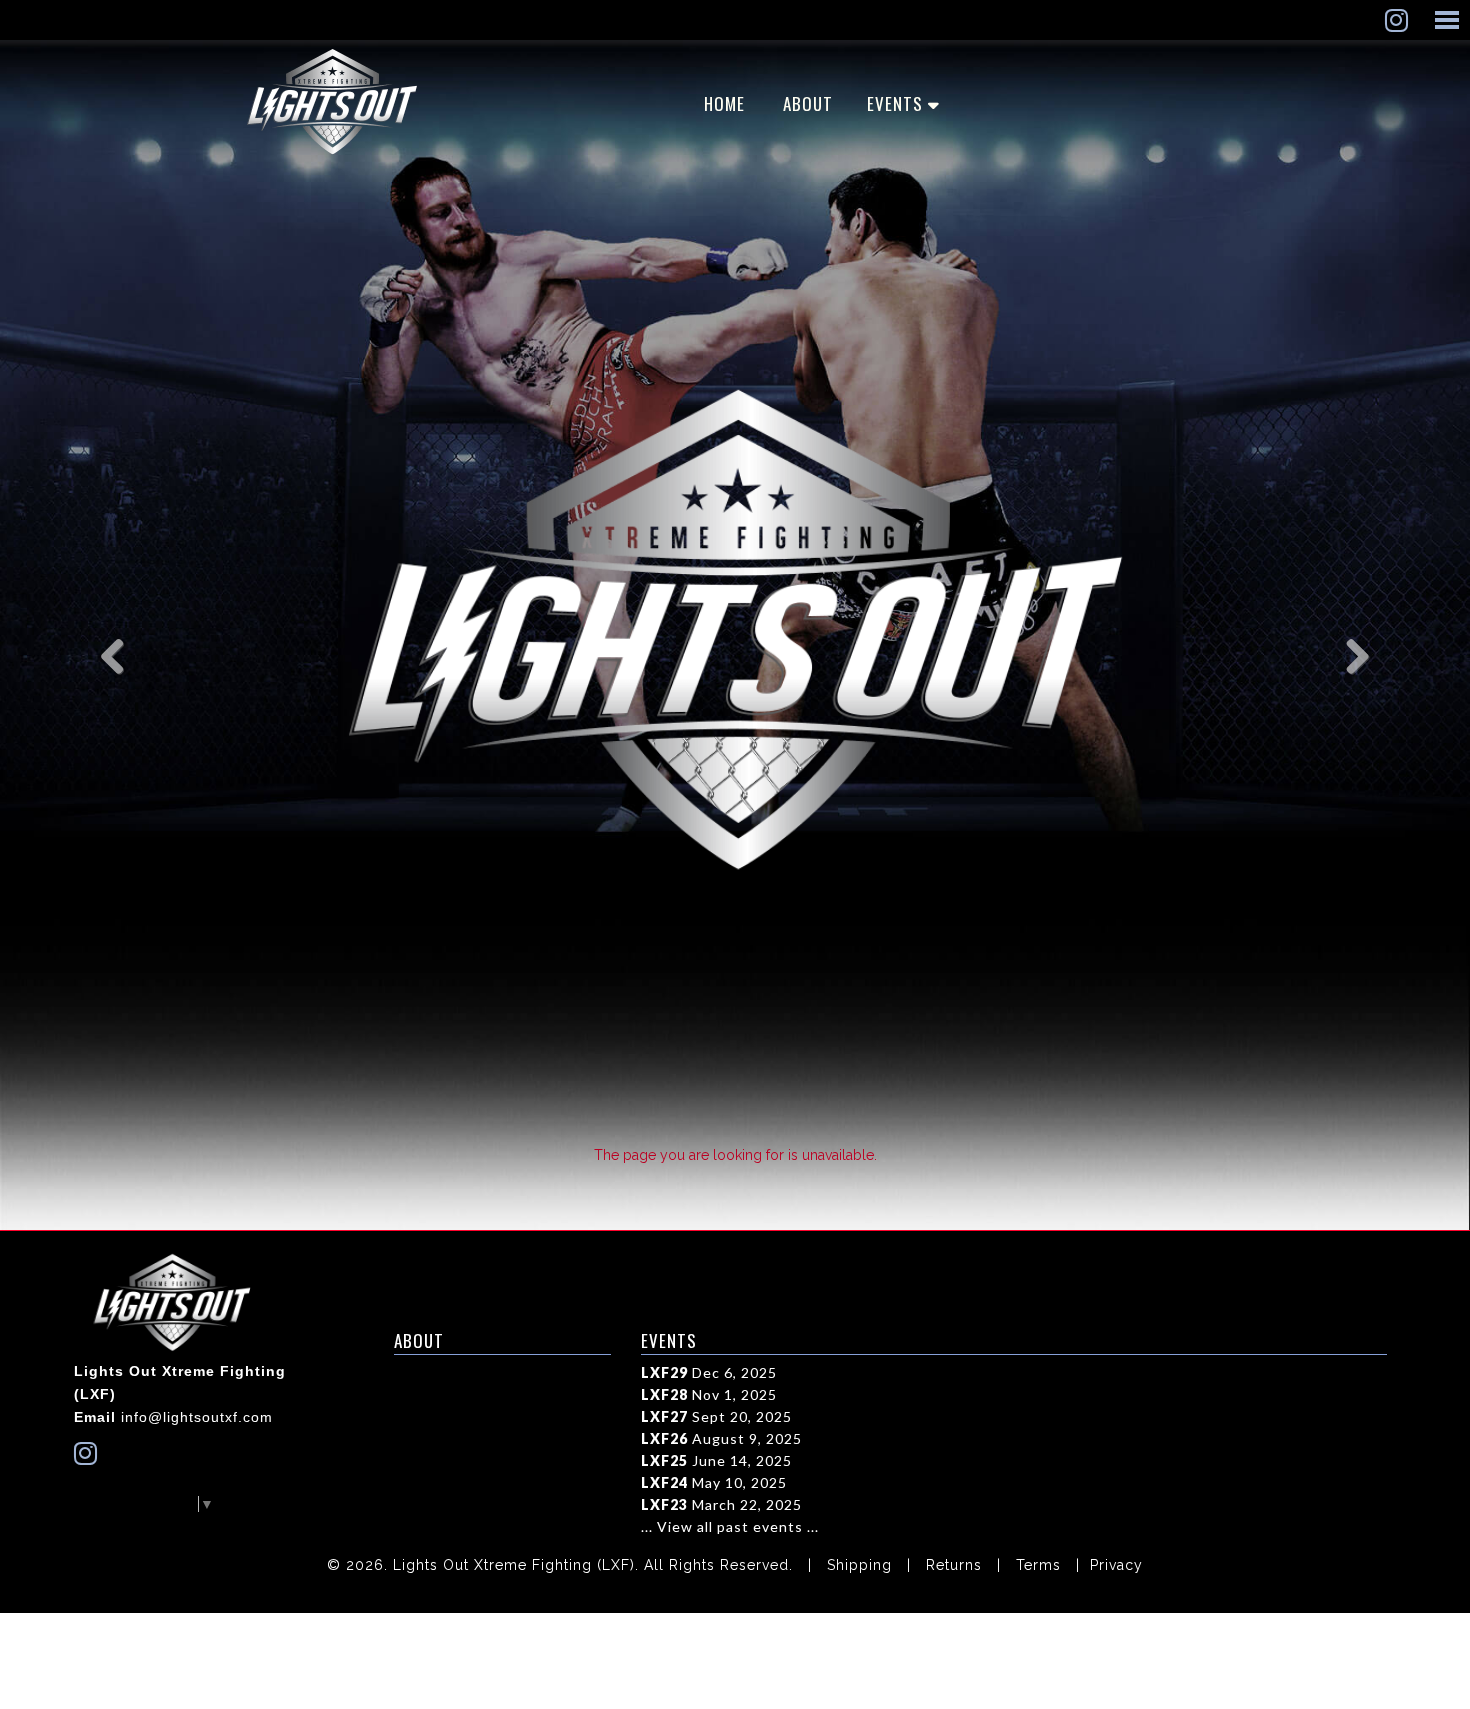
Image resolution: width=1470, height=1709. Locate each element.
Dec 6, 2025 (709, 1372)
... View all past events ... (730, 1526)
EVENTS (895, 103)
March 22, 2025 (721, 1504)
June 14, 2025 (716, 1460)
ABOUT (808, 103)
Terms (1038, 1565)
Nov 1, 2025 (709, 1394)
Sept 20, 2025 (716, 1416)
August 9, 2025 (721, 1438)
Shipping (859, 1565)
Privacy (1116, 1565)
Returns (954, 1565)
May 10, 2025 (714, 1482)
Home (724, 103)
